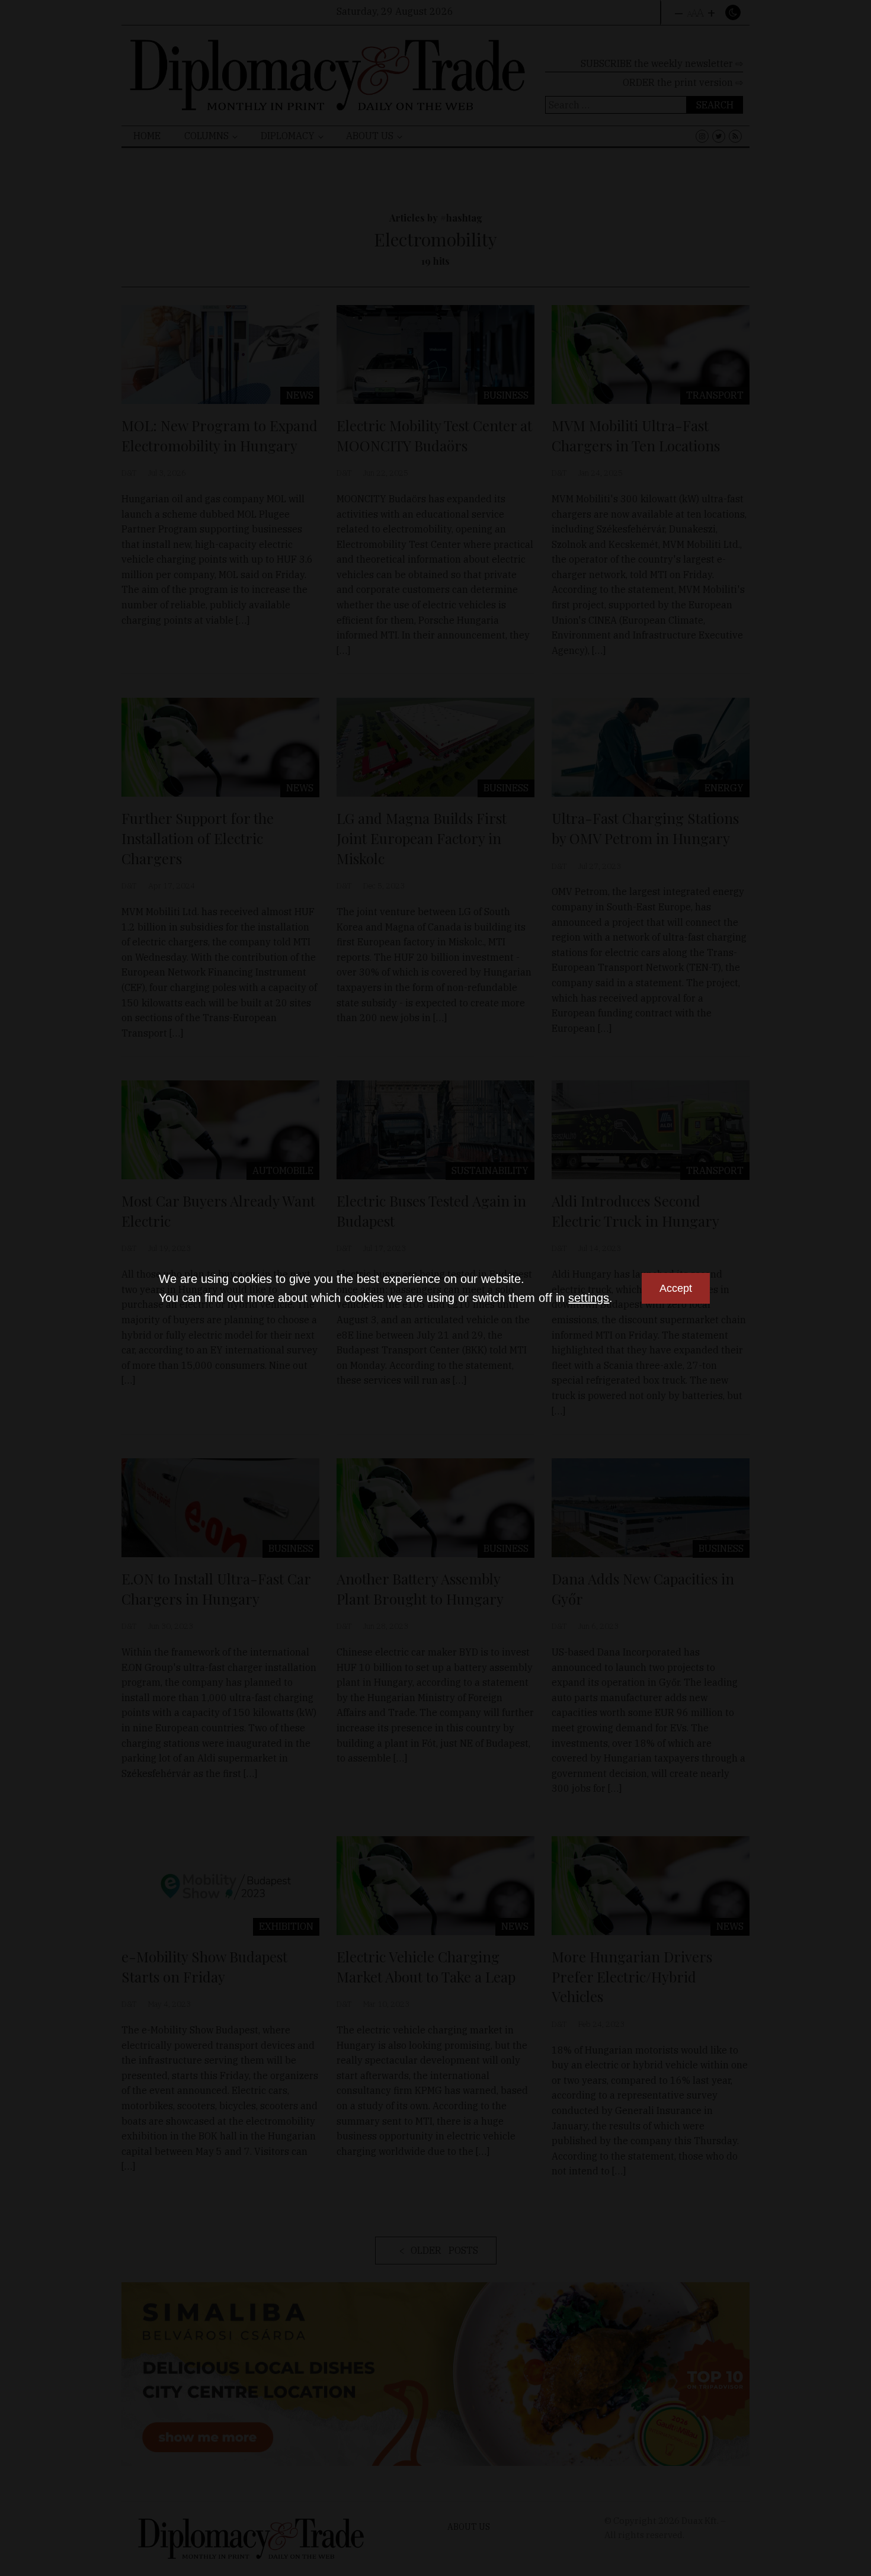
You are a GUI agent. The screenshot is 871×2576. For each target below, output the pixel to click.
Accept (676, 1288)
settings (589, 1298)
